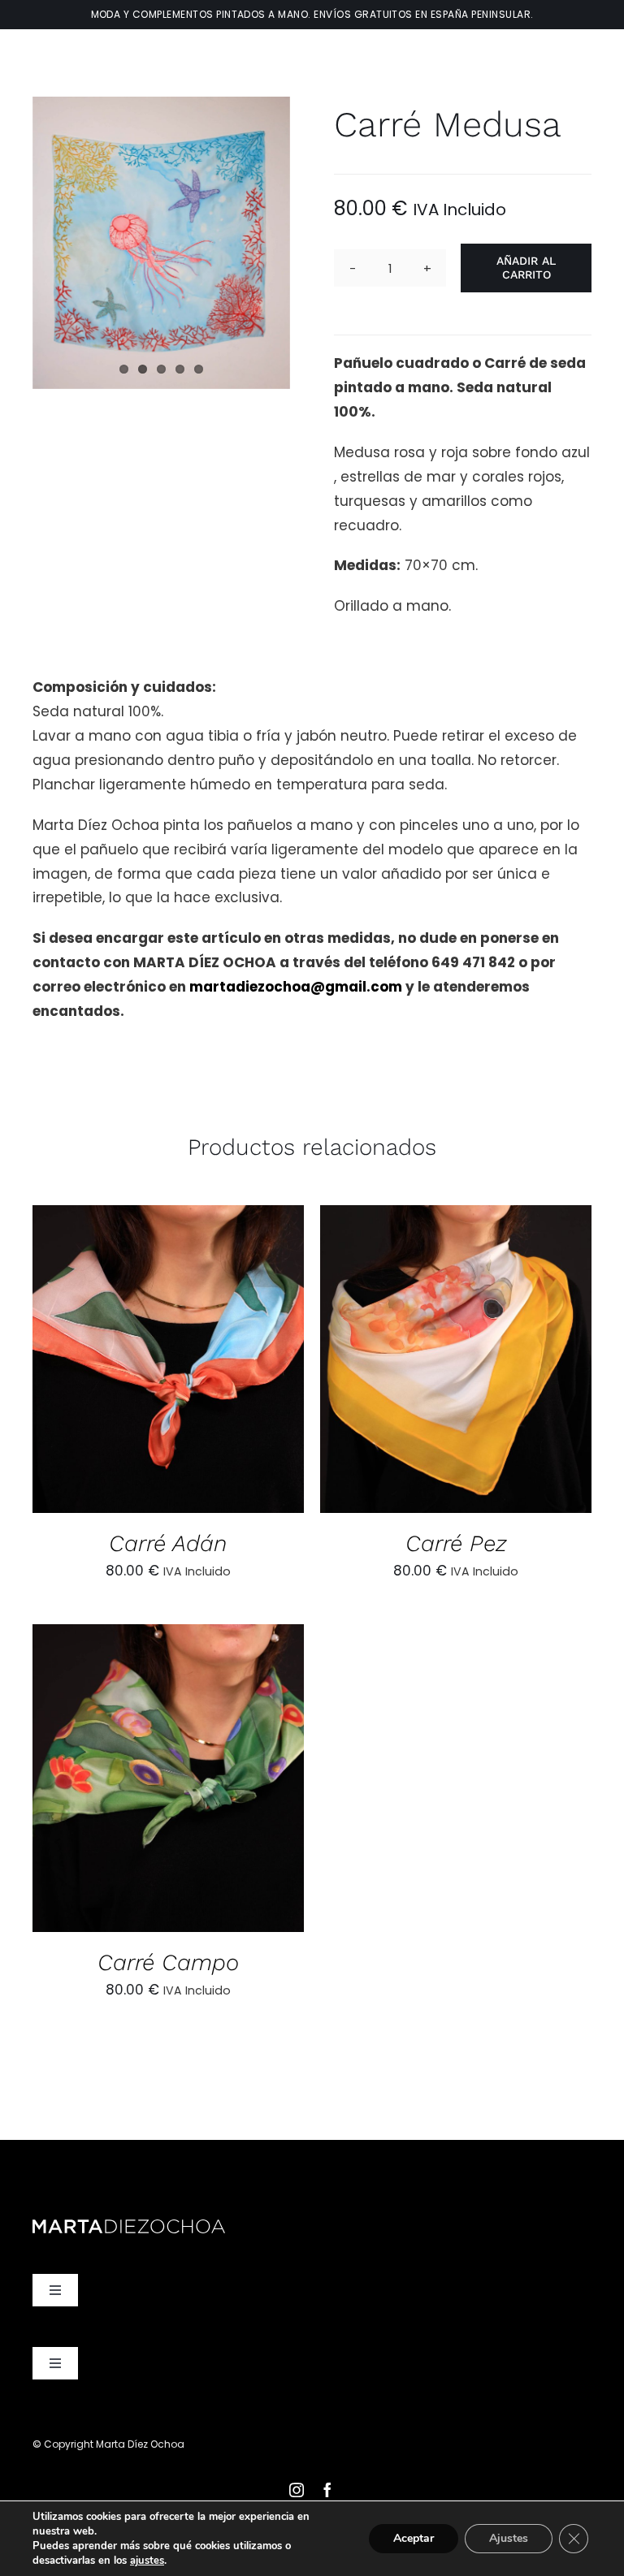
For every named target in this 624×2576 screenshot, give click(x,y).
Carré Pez (456, 1543)
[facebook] (327, 2490)
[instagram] (297, 2490)
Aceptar (414, 2538)
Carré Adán (168, 1543)
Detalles (239, 1363)
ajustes (147, 2561)
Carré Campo (168, 1962)
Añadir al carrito (526, 268)
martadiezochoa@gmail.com (296, 987)
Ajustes (509, 2538)
